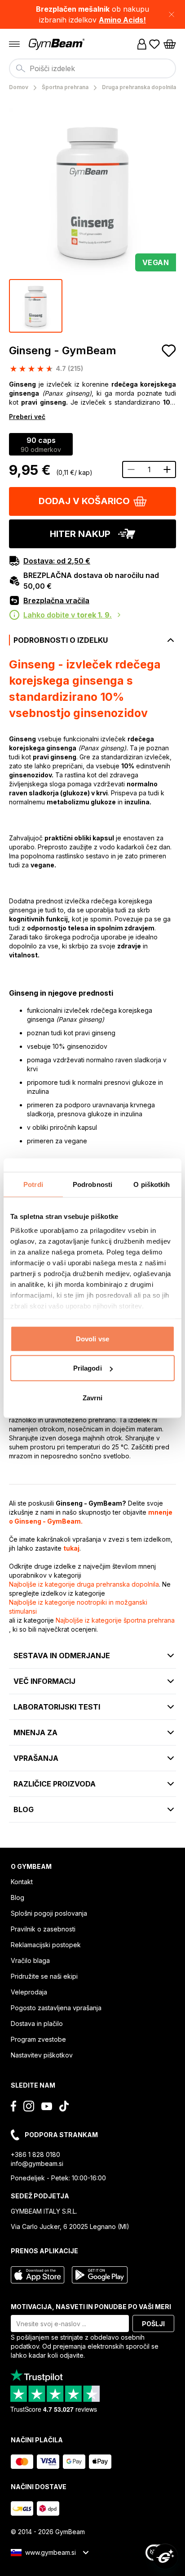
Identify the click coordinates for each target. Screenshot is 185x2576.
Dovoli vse (92, 1338)
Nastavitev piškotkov (42, 2055)
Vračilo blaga (30, 1960)
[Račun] (142, 44)
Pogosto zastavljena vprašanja (56, 2008)
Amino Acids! (122, 20)
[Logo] (57, 44)
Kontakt (22, 1882)
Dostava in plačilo (37, 2023)
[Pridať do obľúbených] (169, 351)
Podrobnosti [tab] (92, 1184)
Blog (18, 1897)
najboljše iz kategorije (84, 1584)
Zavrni (93, 1397)
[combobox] (92, 68)
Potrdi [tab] (33, 1184)
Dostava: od (57, 561)
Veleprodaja (29, 1992)
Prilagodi (88, 1368)
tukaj (71, 1548)
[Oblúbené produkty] (154, 44)
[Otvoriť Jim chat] (165, 2556)
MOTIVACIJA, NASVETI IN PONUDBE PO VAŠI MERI (91, 2307)
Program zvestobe (38, 2039)
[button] (92, 14)
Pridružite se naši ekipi (44, 1976)
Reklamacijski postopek (46, 1945)
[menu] (14, 44)
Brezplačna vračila (56, 600)
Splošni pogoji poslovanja (49, 1913)
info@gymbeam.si (37, 2163)
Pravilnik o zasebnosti (43, 1929)
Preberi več (27, 417)
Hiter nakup (80, 534)
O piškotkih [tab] (152, 1184)
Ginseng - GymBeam (63, 350)
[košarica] (170, 44)
